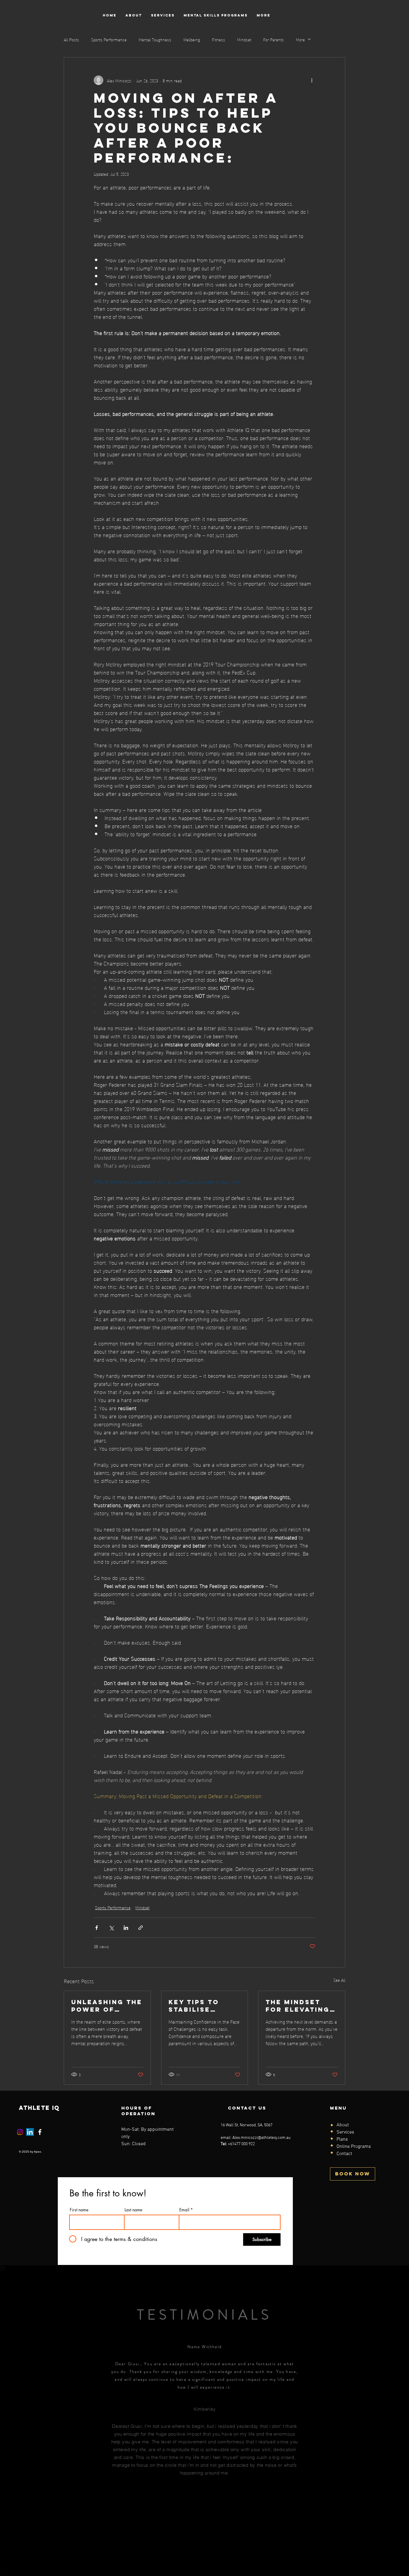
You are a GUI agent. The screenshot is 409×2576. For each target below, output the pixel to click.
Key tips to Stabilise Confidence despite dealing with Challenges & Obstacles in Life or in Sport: (200, 2006)
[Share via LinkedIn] (126, 1928)
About (343, 2125)
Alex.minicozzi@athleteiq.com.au (261, 2138)
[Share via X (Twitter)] (111, 1928)
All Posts (71, 39)
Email (184, 2210)
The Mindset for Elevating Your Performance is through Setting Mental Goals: (301, 2006)
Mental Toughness (155, 39)
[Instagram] (20, 2132)
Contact (344, 2154)
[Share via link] (141, 1928)
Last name (133, 2210)
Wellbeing (192, 39)
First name (79, 2210)
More (300, 39)
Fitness (219, 39)
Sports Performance (109, 39)
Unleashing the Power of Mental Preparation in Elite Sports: (107, 2006)
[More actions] (312, 80)
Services (345, 2132)
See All (339, 1980)
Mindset (244, 39)
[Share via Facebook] (97, 1928)
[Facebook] (40, 2132)
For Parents (274, 39)
